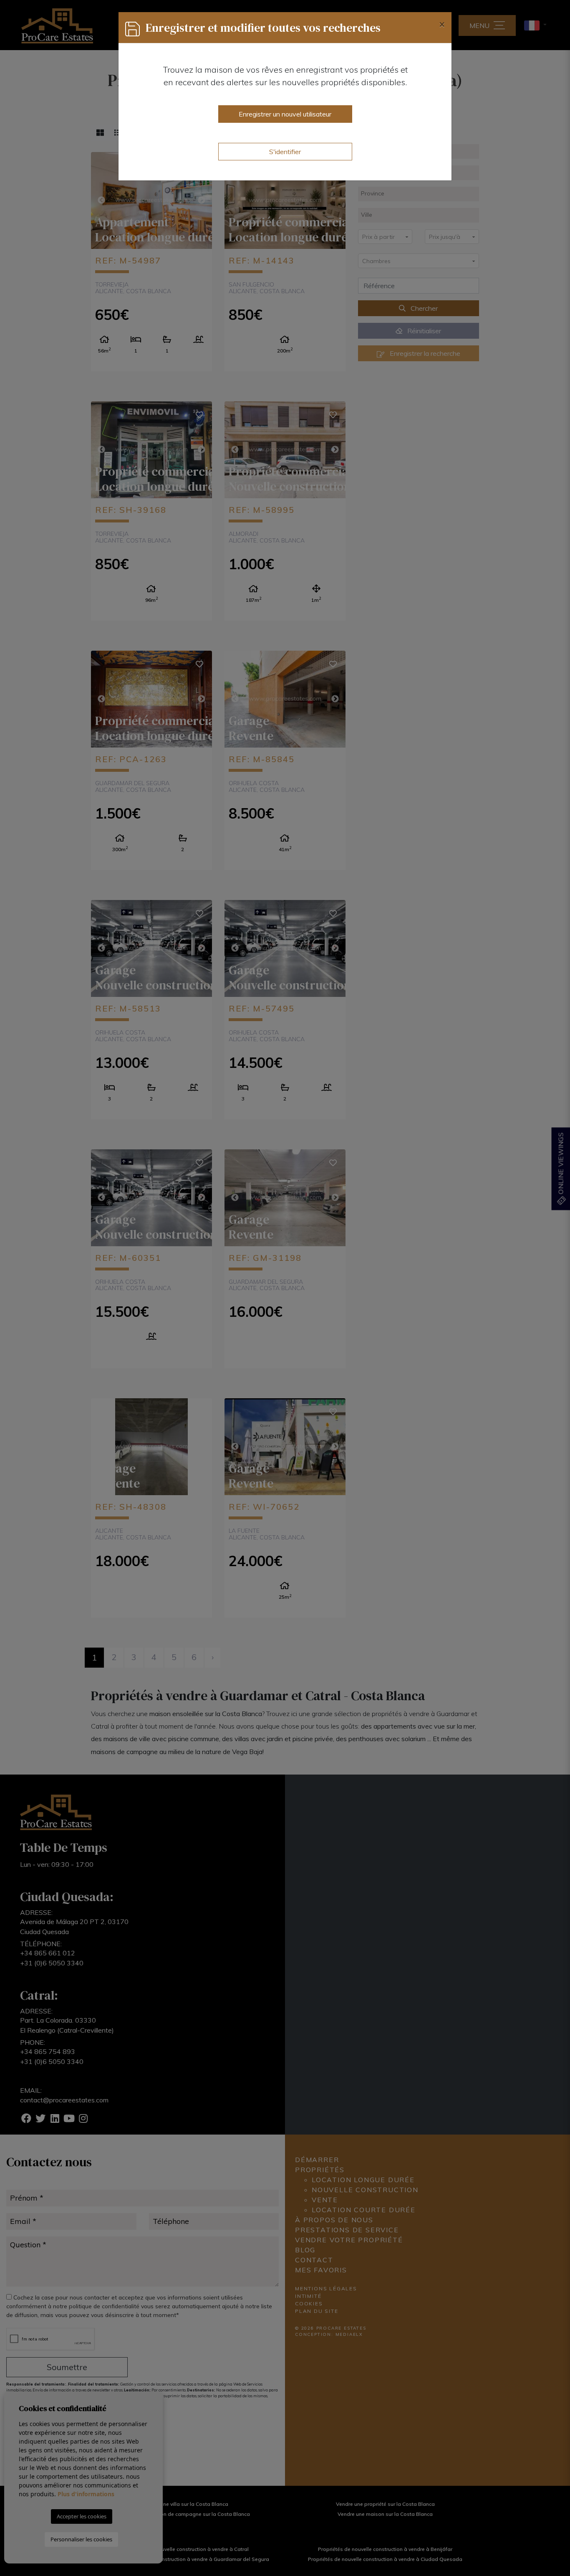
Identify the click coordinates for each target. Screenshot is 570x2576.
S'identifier (285, 152)
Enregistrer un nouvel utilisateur (285, 114)
